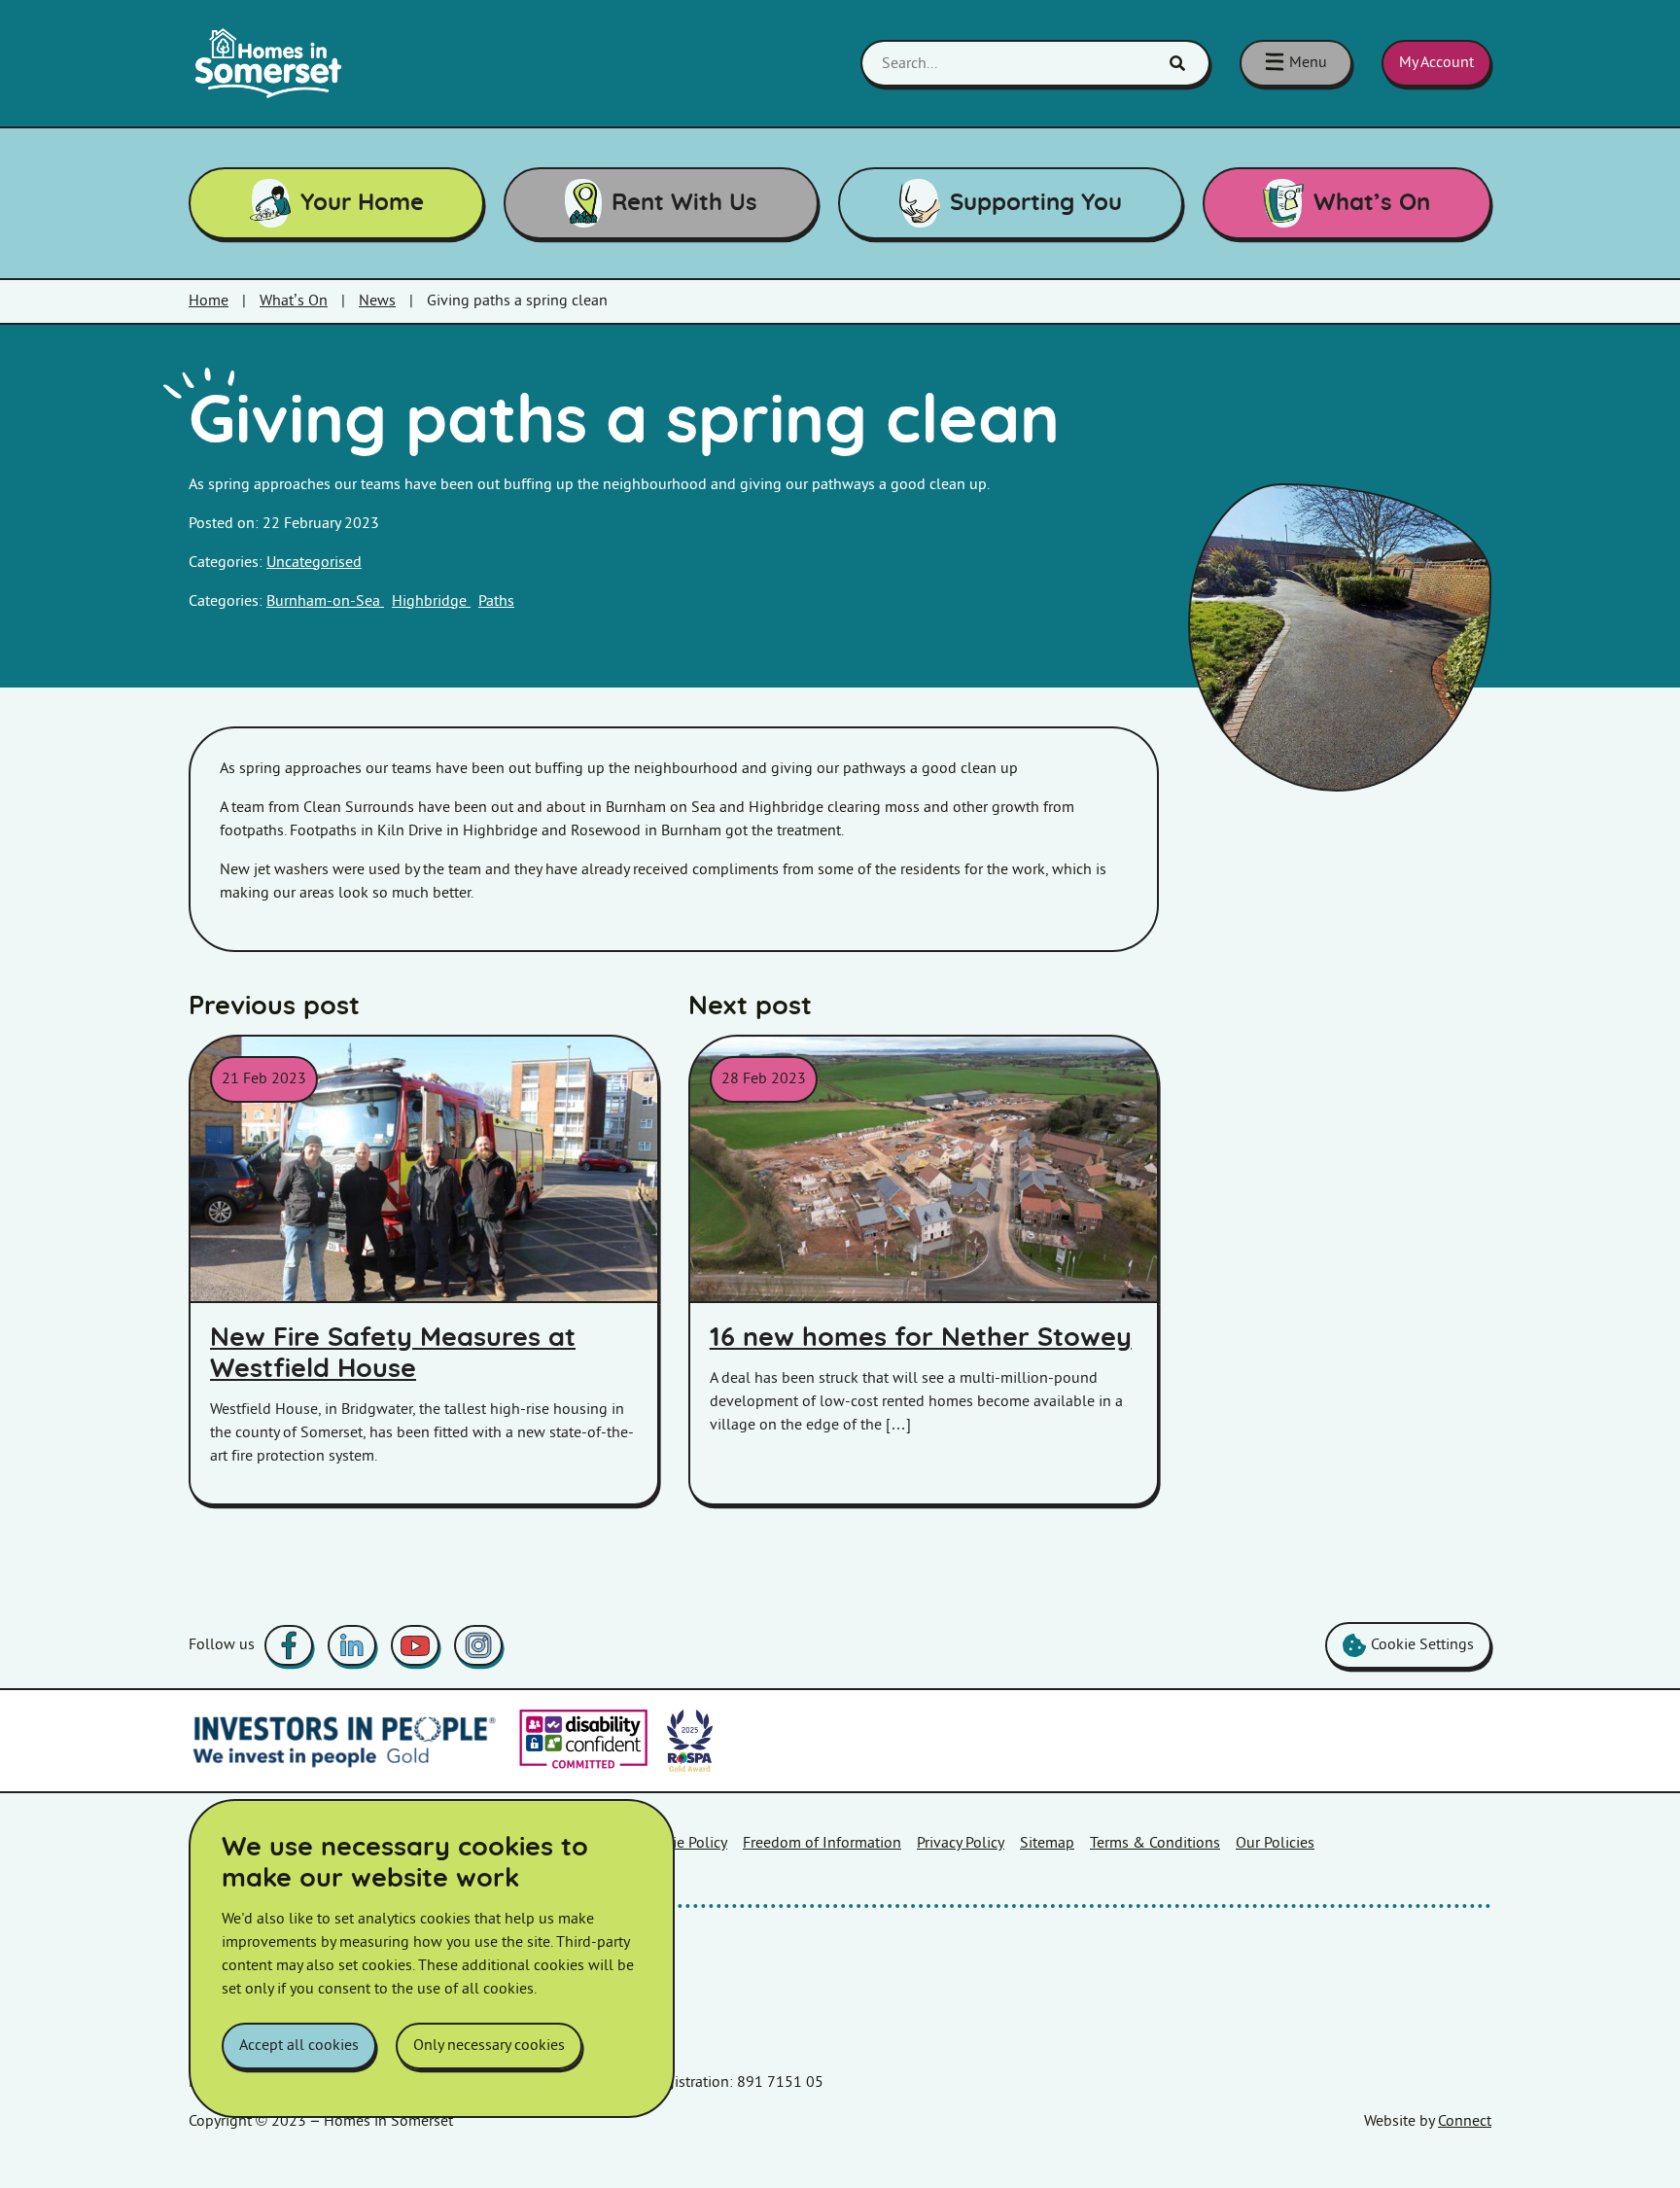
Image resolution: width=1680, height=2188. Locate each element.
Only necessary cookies (489, 2046)
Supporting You (1036, 203)
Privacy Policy (961, 1843)
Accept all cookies (299, 2046)
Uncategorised (314, 563)
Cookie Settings (1422, 1645)
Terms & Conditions (1155, 1843)
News (377, 301)
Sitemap (1047, 1843)
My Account (1436, 63)
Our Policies (1275, 1843)
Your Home (362, 203)
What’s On (1372, 203)
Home (209, 301)
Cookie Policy (683, 1843)
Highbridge (431, 601)
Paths (496, 601)
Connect (1465, 2121)
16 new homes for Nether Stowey (921, 1338)
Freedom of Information (822, 1843)
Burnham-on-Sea (325, 601)
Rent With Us (684, 203)
